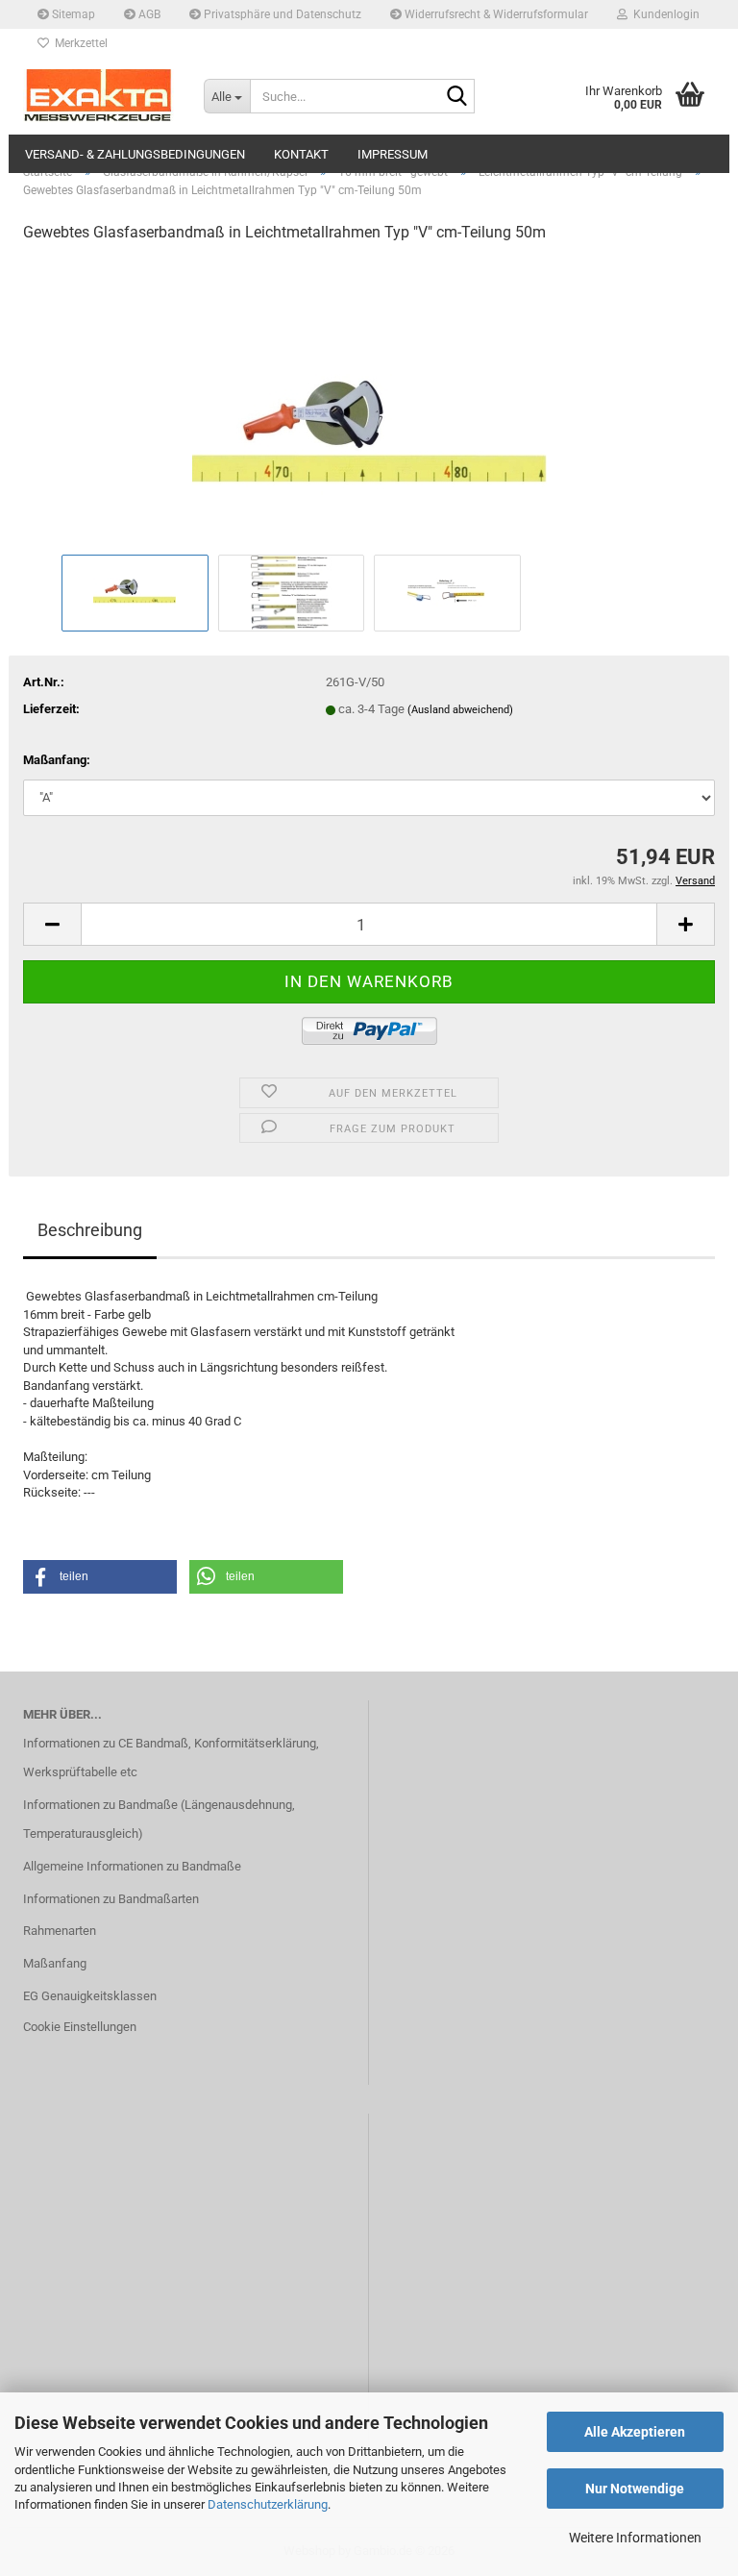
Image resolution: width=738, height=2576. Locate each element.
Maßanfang (55, 1963)
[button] (52, 924)
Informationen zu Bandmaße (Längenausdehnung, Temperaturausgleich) (159, 1819)
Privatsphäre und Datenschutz (281, 14)
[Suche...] (456, 97)
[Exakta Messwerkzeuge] (99, 96)
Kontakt (301, 154)
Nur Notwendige (635, 2489)
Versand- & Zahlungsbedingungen (135, 154)
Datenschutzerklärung (268, 2504)
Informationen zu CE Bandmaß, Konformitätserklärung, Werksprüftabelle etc (171, 1758)
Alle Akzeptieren (635, 2432)
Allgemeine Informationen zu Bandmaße (132, 1866)
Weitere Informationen (635, 2538)
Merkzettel (78, 43)
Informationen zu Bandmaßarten (111, 1899)
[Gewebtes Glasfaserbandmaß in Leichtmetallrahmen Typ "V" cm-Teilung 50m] (369, 404)
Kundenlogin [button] (664, 14)
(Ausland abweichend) (460, 710)
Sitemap (72, 14)
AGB (148, 14)
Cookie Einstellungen (80, 2027)
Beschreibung (90, 1230)
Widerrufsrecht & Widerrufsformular (495, 14)
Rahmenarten (60, 1931)
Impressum (393, 154)
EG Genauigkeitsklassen (90, 1996)
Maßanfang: (57, 760)
